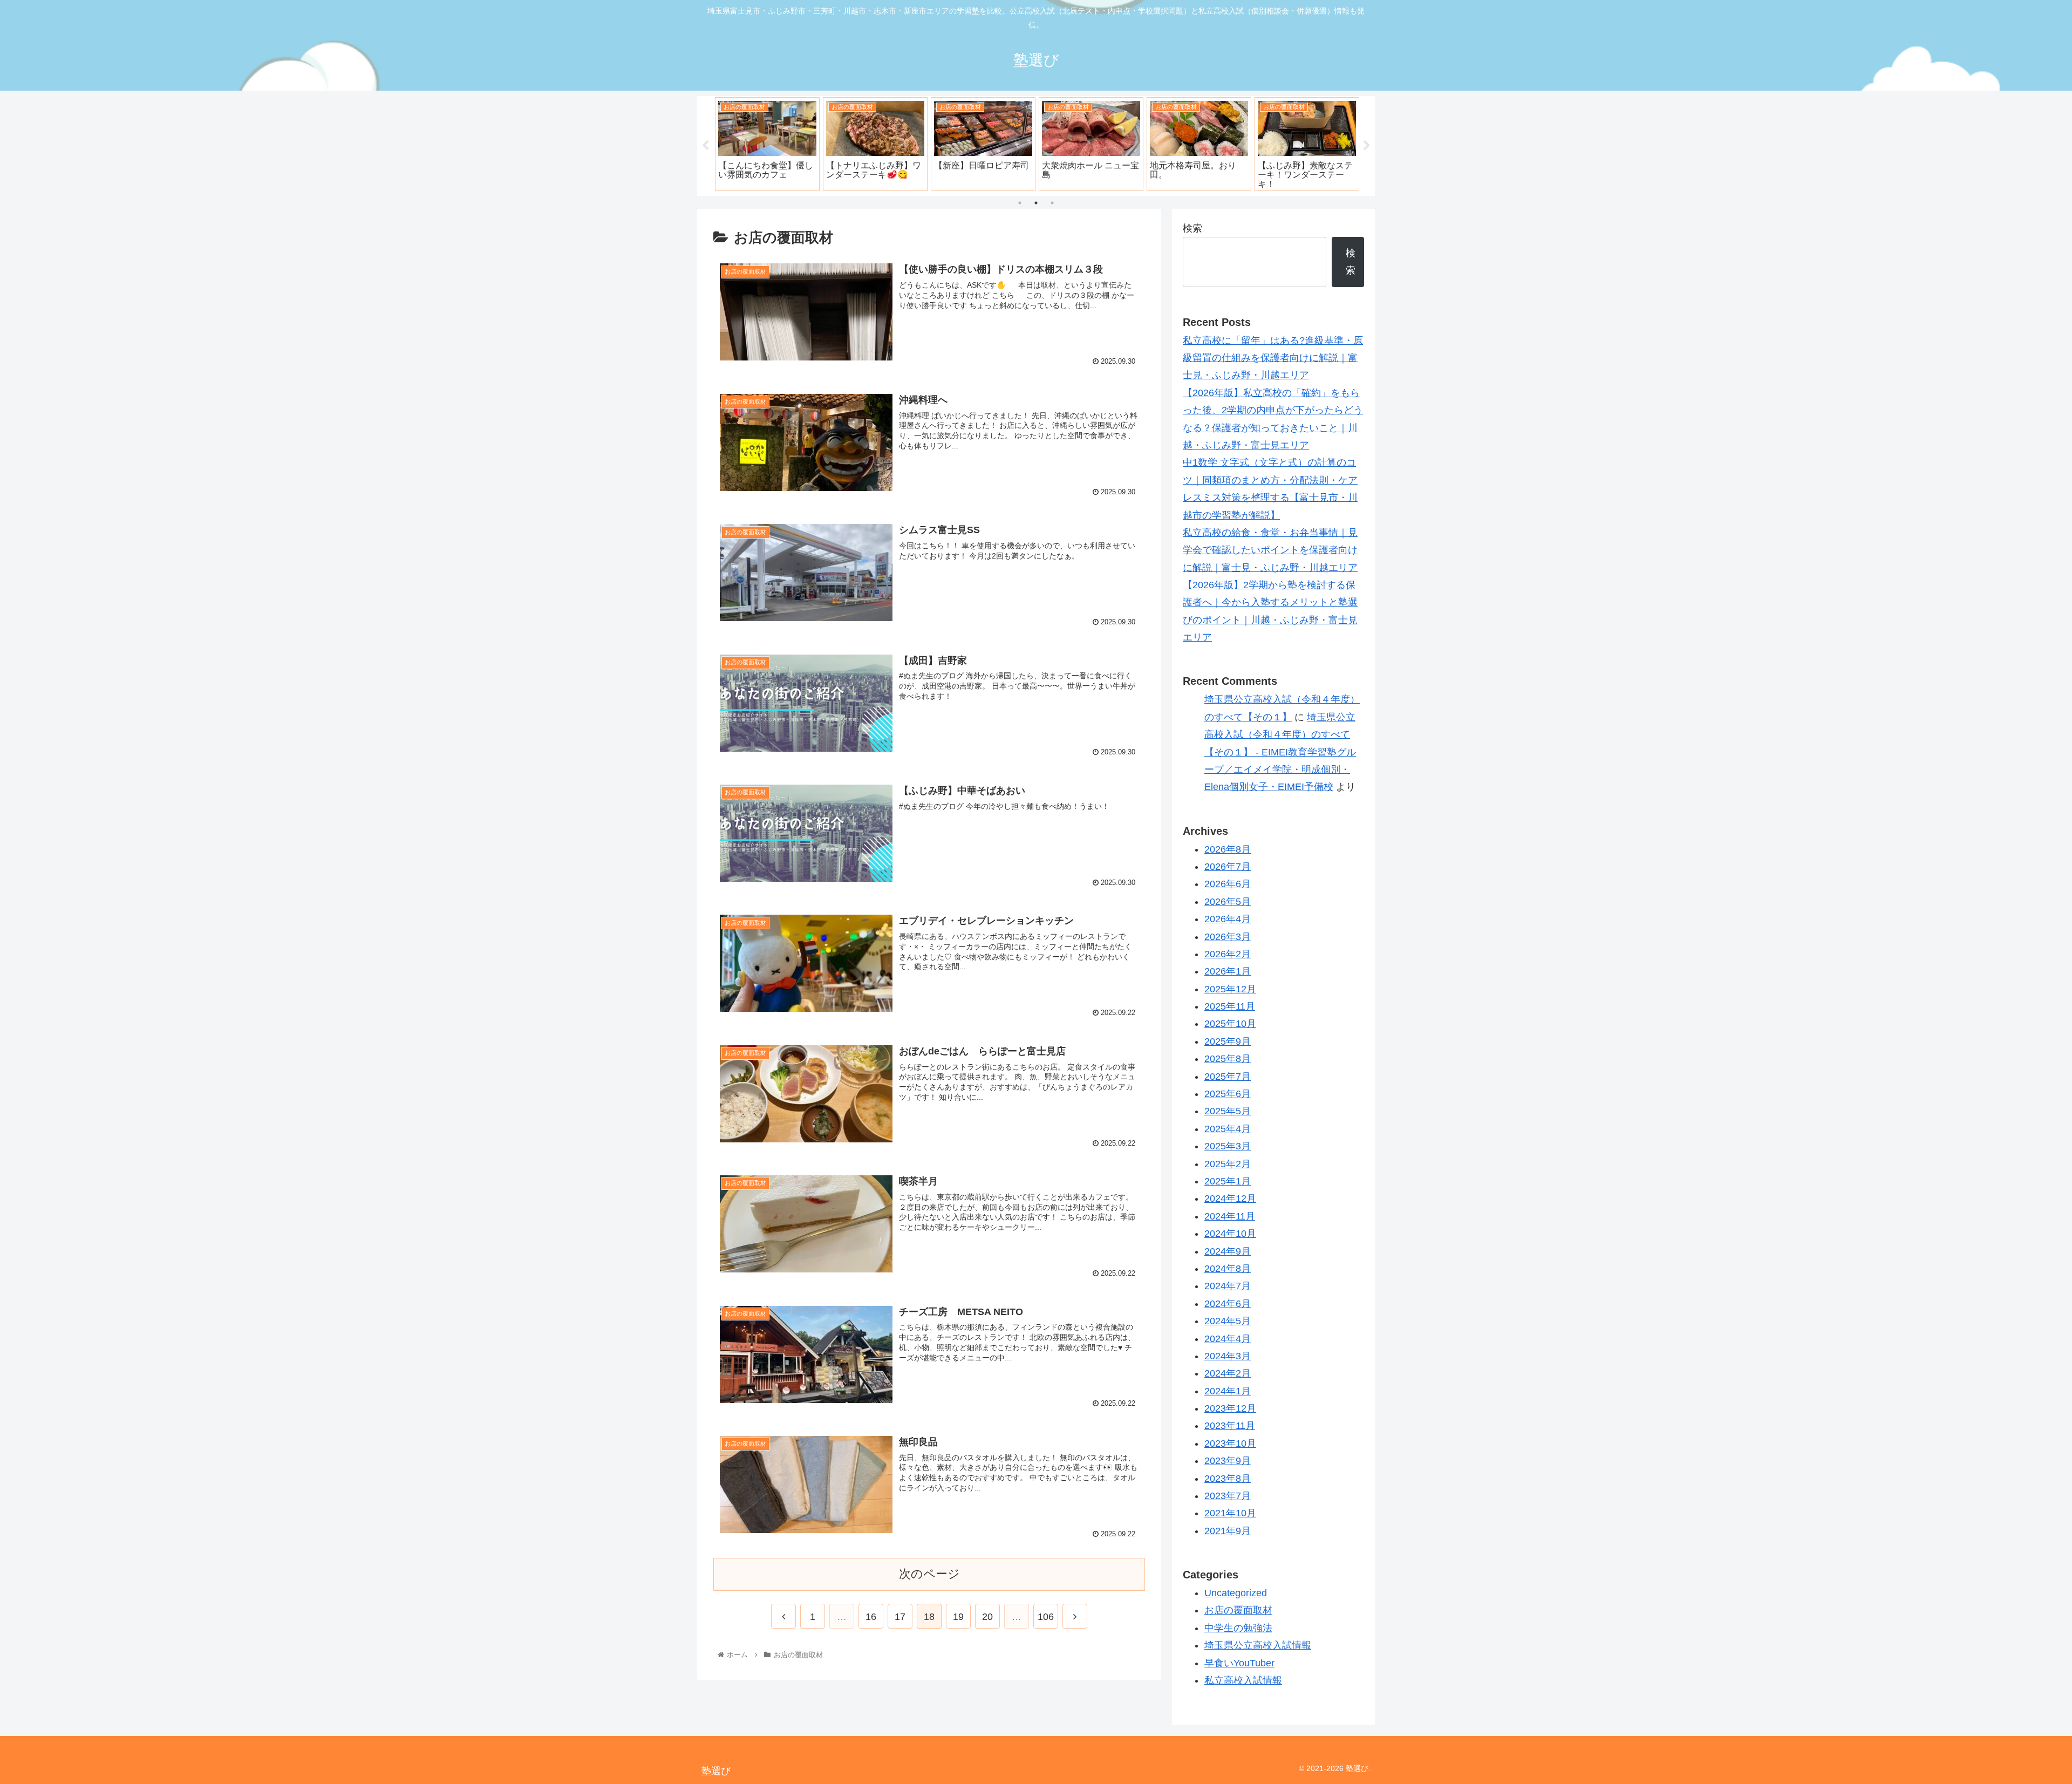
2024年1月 (1228, 1391)
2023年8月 (1228, 1479)
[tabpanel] (767, 144)
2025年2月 (1228, 1164)
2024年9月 (1228, 1251)
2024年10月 (1230, 1234)
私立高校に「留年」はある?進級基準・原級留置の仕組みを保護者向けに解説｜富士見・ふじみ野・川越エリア (1273, 358)
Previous (705, 146)
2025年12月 (1230, 989)
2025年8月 (1228, 1059)
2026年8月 (1228, 849)
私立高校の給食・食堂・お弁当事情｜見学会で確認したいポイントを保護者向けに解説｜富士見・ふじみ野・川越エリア (1270, 550)
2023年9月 (1228, 1461)
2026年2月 (1228, 954)
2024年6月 (1228, 1304)
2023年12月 (1230, 1408)
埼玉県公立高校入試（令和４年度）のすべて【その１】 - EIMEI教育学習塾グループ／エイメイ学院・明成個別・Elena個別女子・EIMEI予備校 (1280, 752)
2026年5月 (1228, 902)
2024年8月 (1228, 1269)
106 (1046, 1617)
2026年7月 (1228, 867)
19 (958, 1617)
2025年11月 (1230, 1006)
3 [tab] (1052, 203)
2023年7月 (1228, 1496)
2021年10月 (1230, 1513)
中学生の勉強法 (1238, 1628)
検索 (1192, 228)
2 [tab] (1036, 203)
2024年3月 (1228, 1356)
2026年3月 (1228, 937)
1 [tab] (1020, 203)
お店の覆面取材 (1238, 1610)
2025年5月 (1228, 1111)
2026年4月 (1228, 919)
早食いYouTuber (1239, 1663)
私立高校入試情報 (1243, 1680)
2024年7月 (1228, 1286)
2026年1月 (1228, 971)
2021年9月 (1228, 1531)
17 (900, 1617)
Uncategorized (1236, 1593)
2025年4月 (1228, 1129)
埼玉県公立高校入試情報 (1258, 1645)
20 (987, 1617)
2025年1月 (1228, 1181)
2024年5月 (1228, 1321)
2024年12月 (1230, 1199)
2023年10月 (1230, 1443)
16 (871, 1617)
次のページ (929, 1574)
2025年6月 (1228, 1094)
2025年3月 (1228, 1146)
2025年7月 (1228, 1077)
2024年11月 (1230, 1216)
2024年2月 (1228, 1373)
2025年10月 (1230, 1024)
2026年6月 (1228, 884)
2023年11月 (1230, 1426)
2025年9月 (1228, 1041)
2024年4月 (1228, 1339)
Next (1367, 146)
